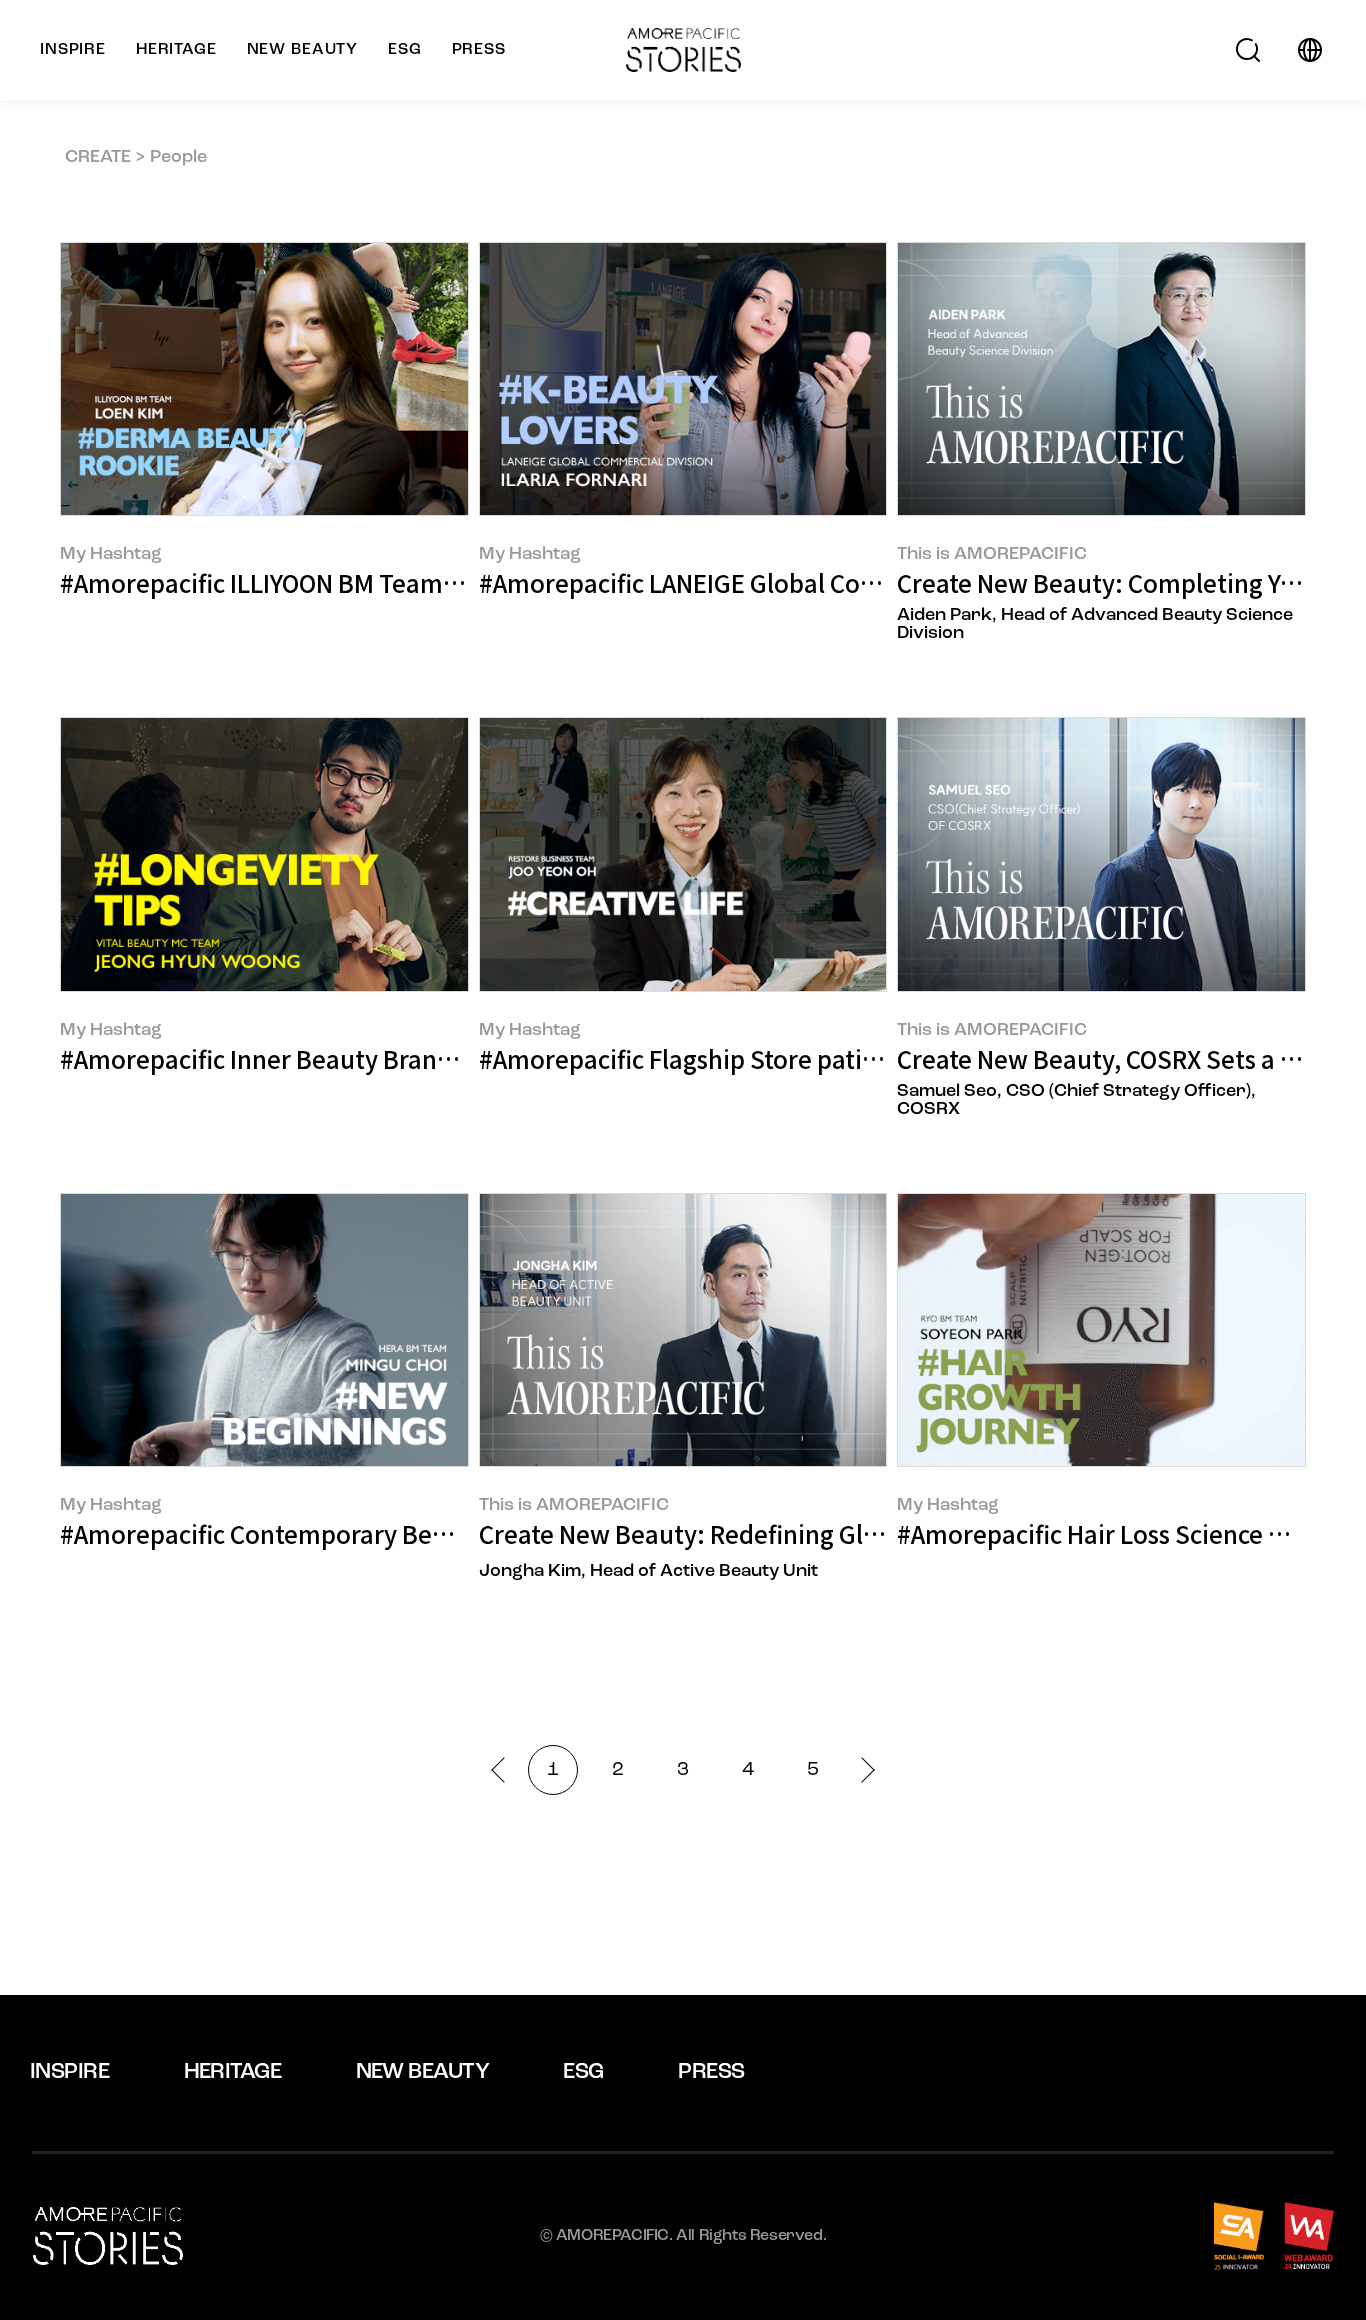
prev (503, 1769)
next (861, 1769)
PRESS (711, 2072)
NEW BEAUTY (423, 2072)
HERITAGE (233, 2072)
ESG (583, 2072)
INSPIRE (69, 2072)
